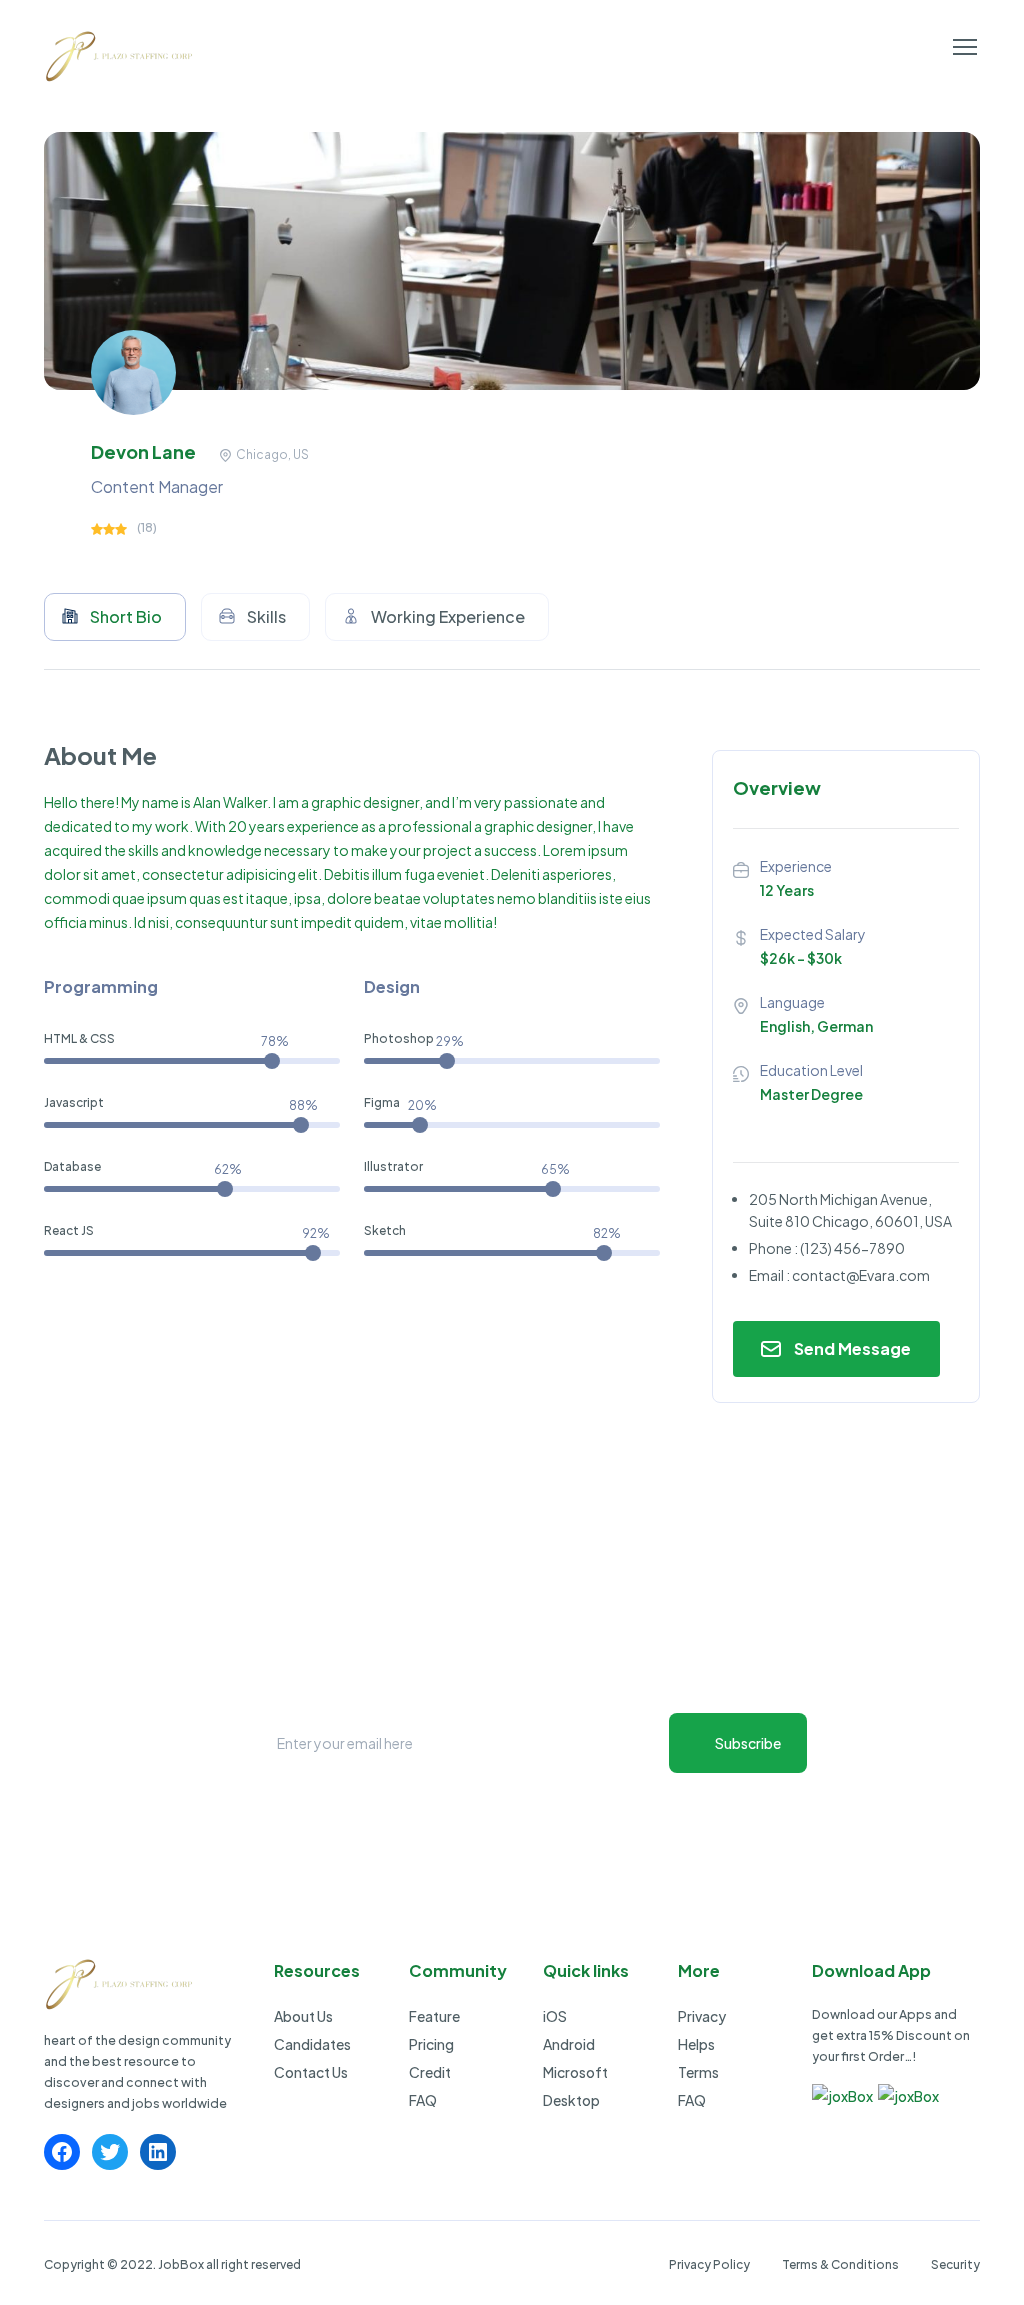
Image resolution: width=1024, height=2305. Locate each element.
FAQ (423, 2100)
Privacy (702, 2016)
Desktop (571, 2100)
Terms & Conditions (840, 2264)
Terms (698, 2072)
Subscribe (748, 1743)
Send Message (852, 1348)
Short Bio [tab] (126, 616)
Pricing (431, 2044)
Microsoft (575, 2072)
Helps (696, 2044)
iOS (555, 2016)
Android (569, 2044)
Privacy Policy (709, 2264)
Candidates (312, 2044)
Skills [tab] (266, 616)
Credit (430, 2072)
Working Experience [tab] (448, 616)
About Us (303, 2016)
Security (955, 2264)
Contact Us (311, 2072)
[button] (965, 47)
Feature (434, 2016)
